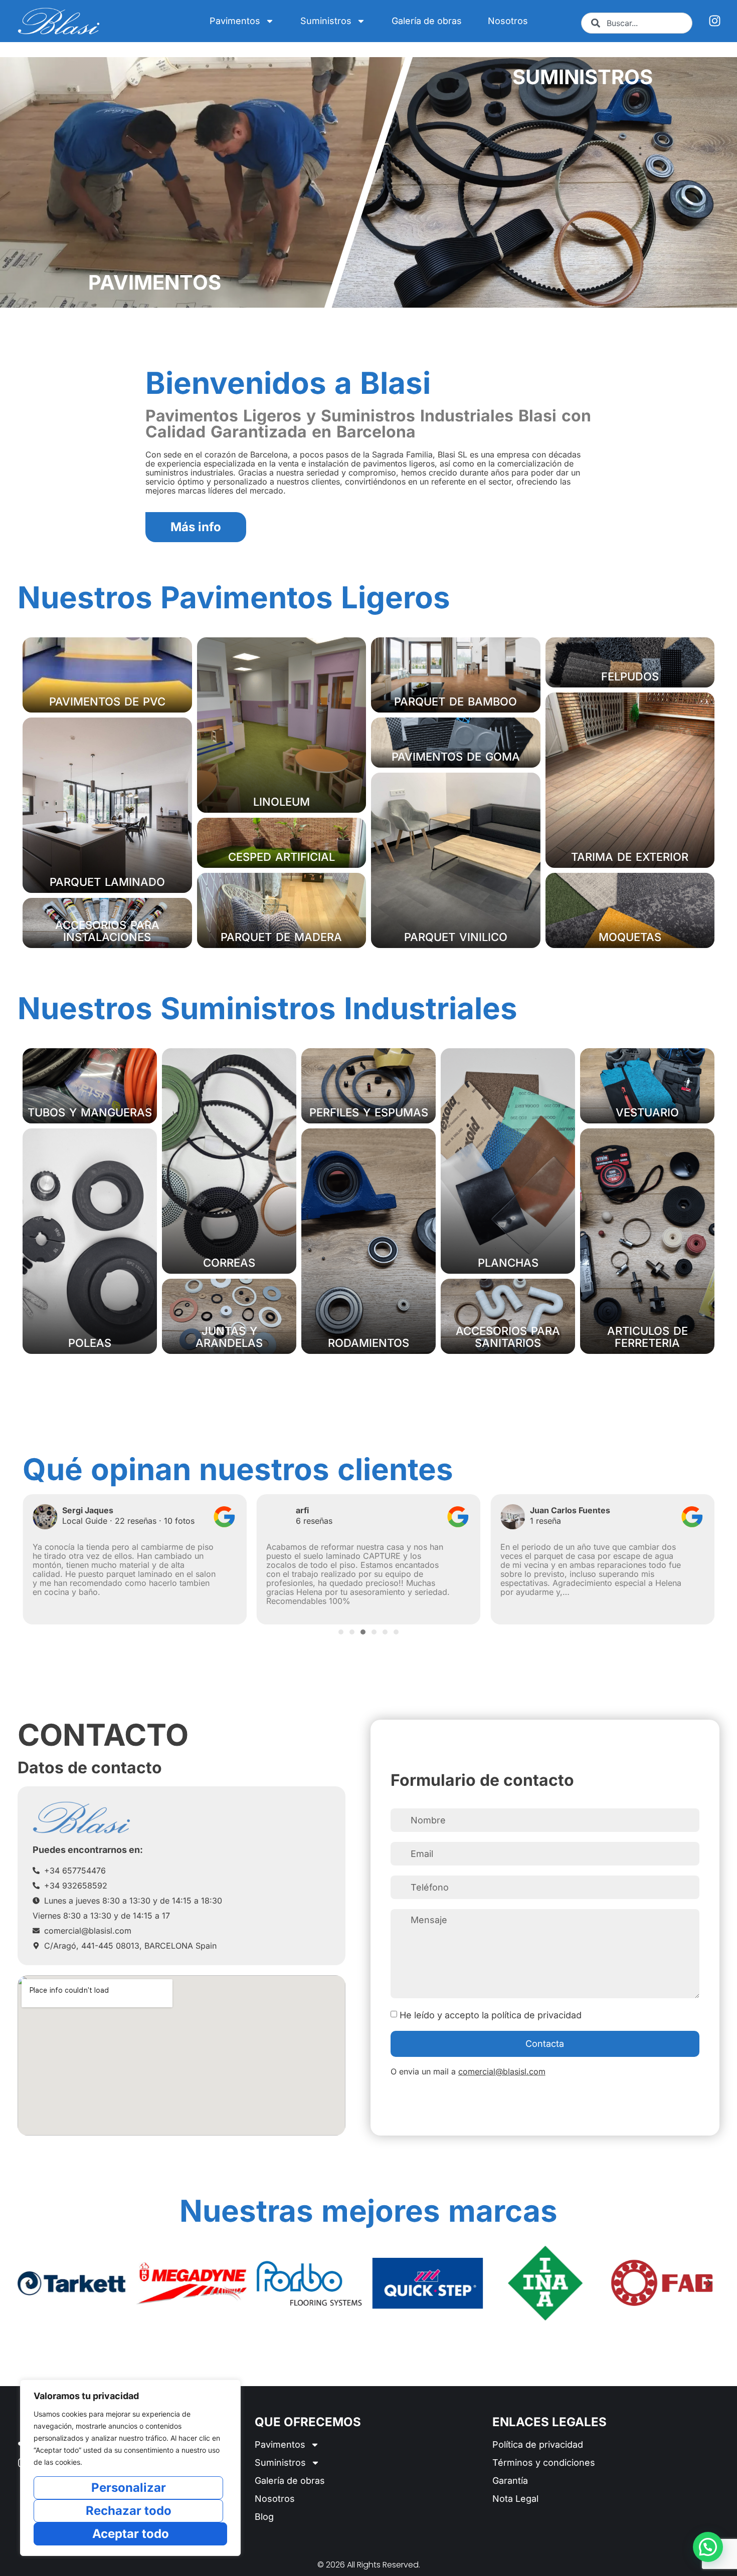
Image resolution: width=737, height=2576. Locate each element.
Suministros (326, 21)
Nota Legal (515, 2499)
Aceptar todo (131, 2534)
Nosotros (508, 21)
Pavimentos (235, 21)
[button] (29, 1557)
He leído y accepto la (491, 2015)
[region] (130, 2468)
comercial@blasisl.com (502, 2071)
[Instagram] (715, 21)
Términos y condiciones (544, 2463)
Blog (264, 2517)
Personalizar (129, 2488)
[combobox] (637, 23)
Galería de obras (427, 21)
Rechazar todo (129, 2511)
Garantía (510, 2481)
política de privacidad (536, 2015)
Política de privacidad (538, 2444)
